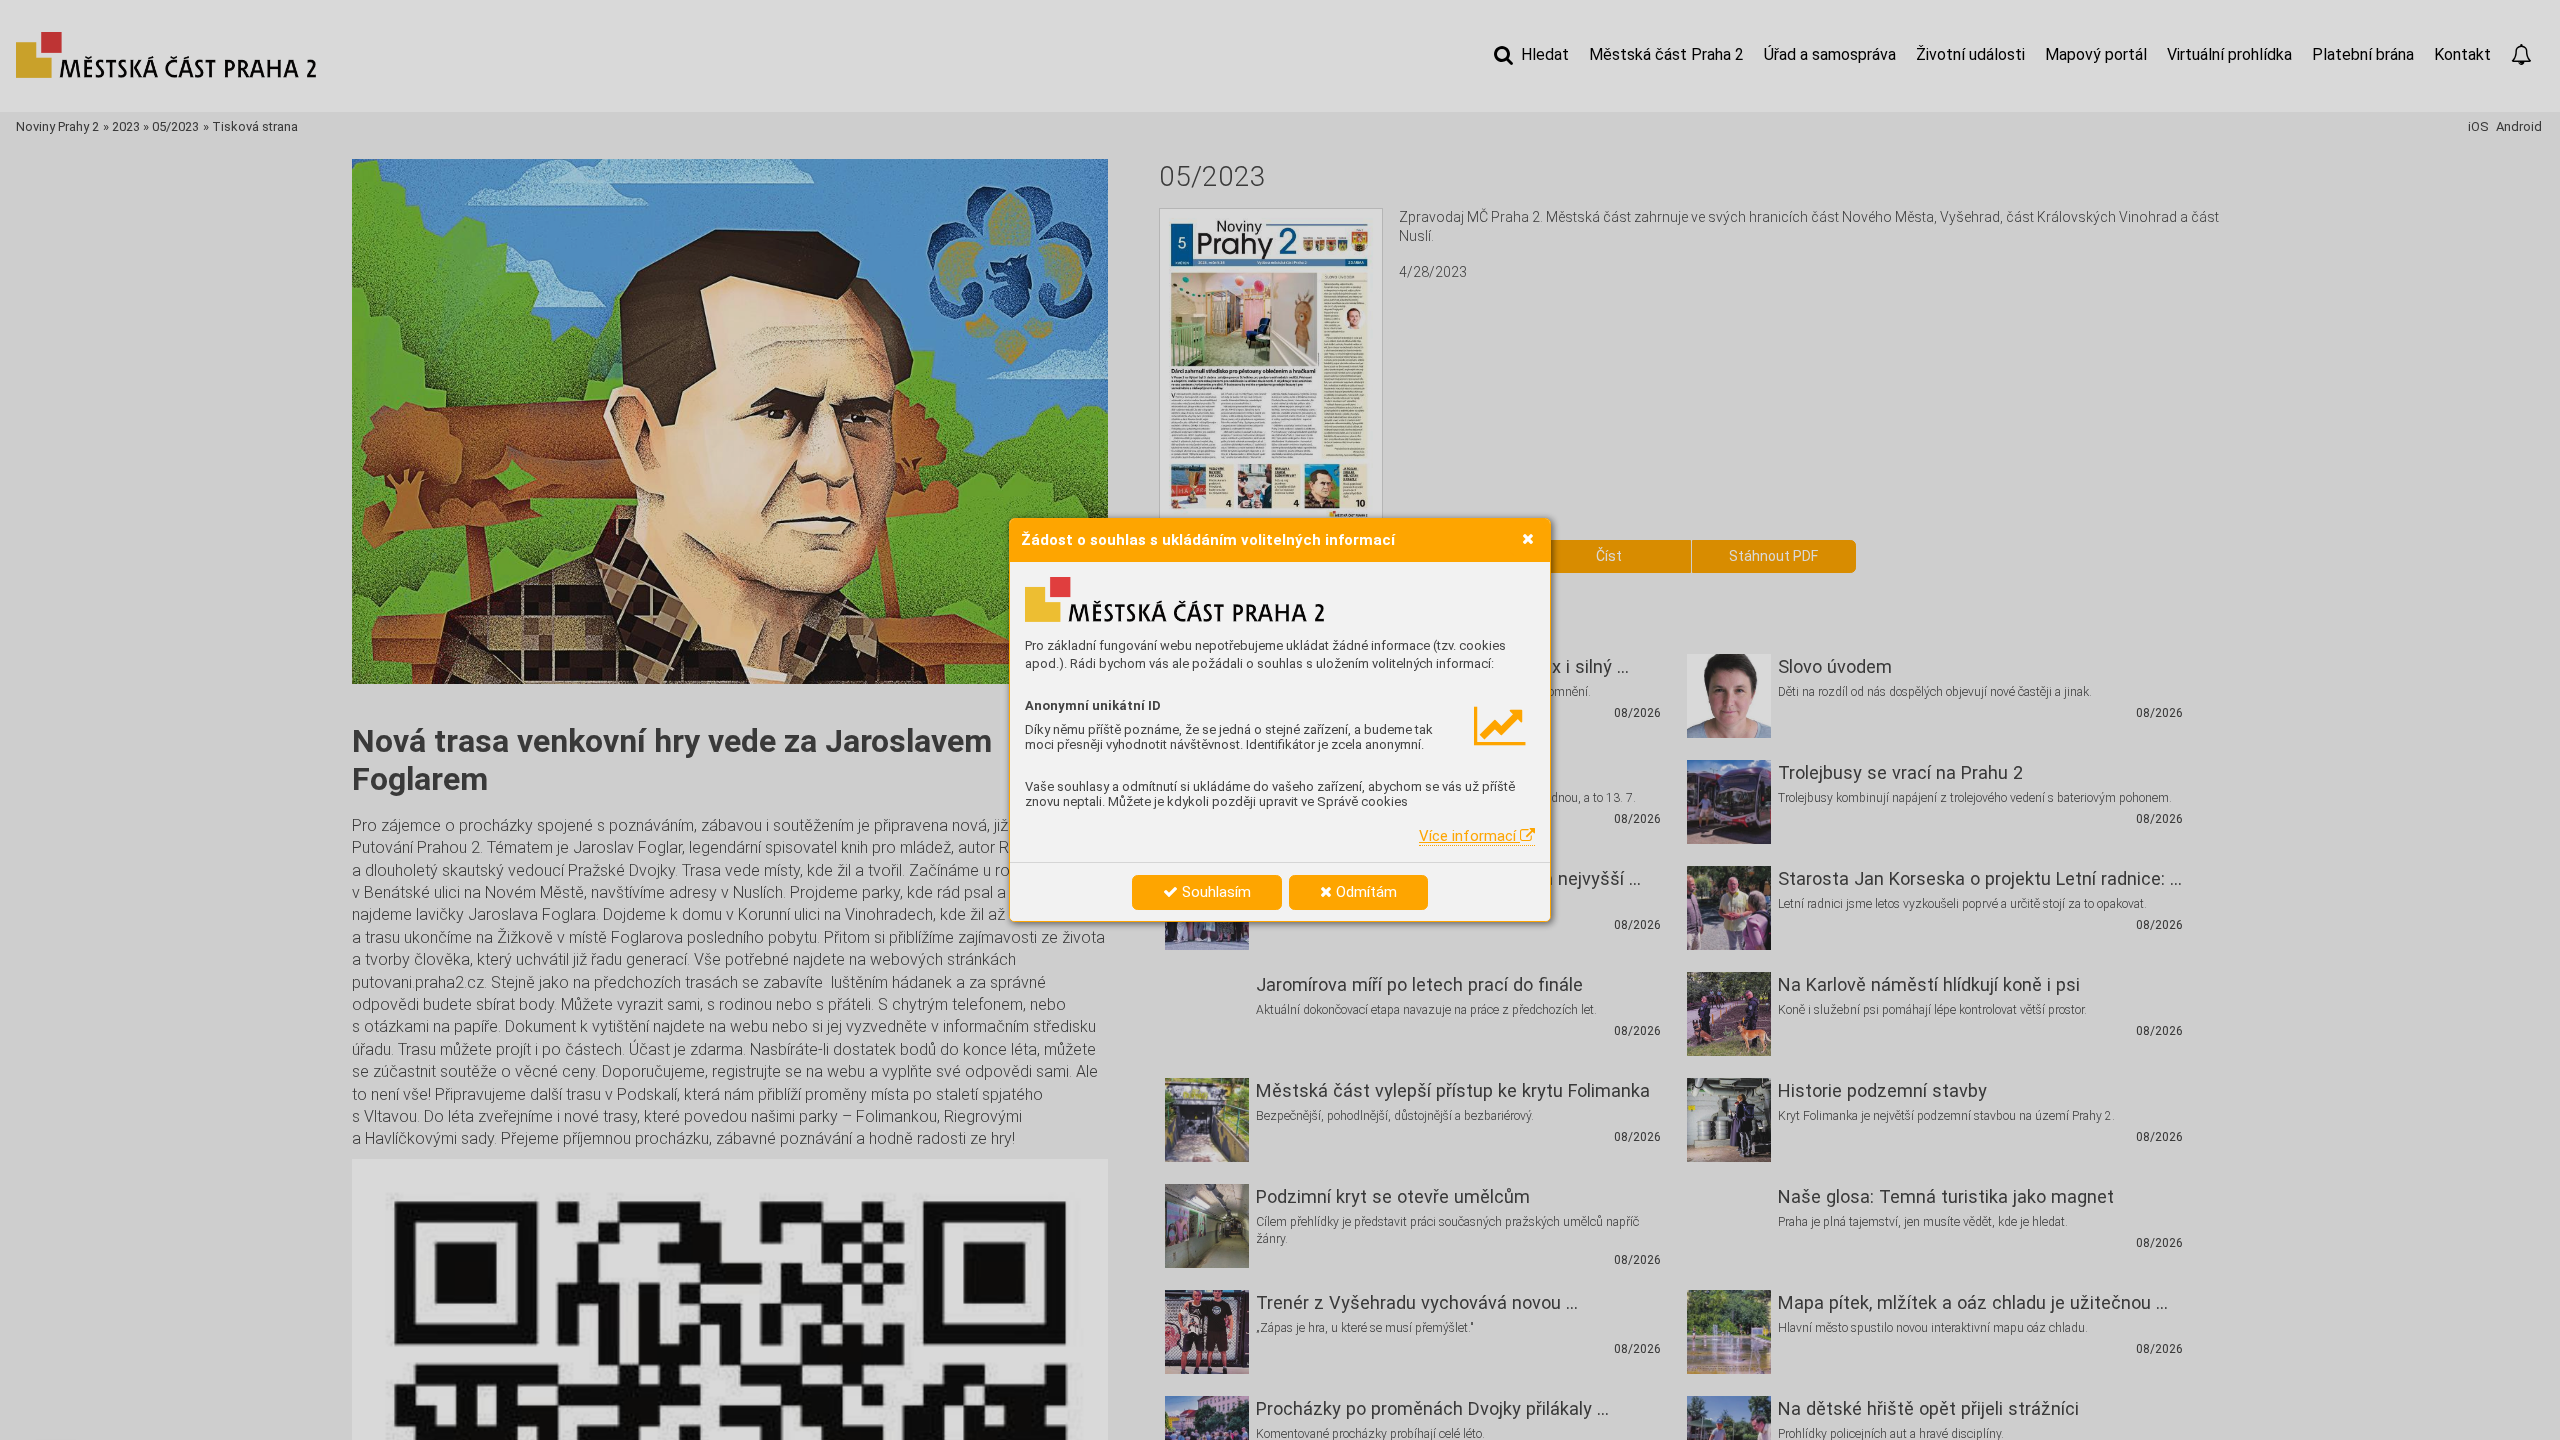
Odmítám (1364, 892)
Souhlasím (1214, 892)
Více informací (1469, 836)
